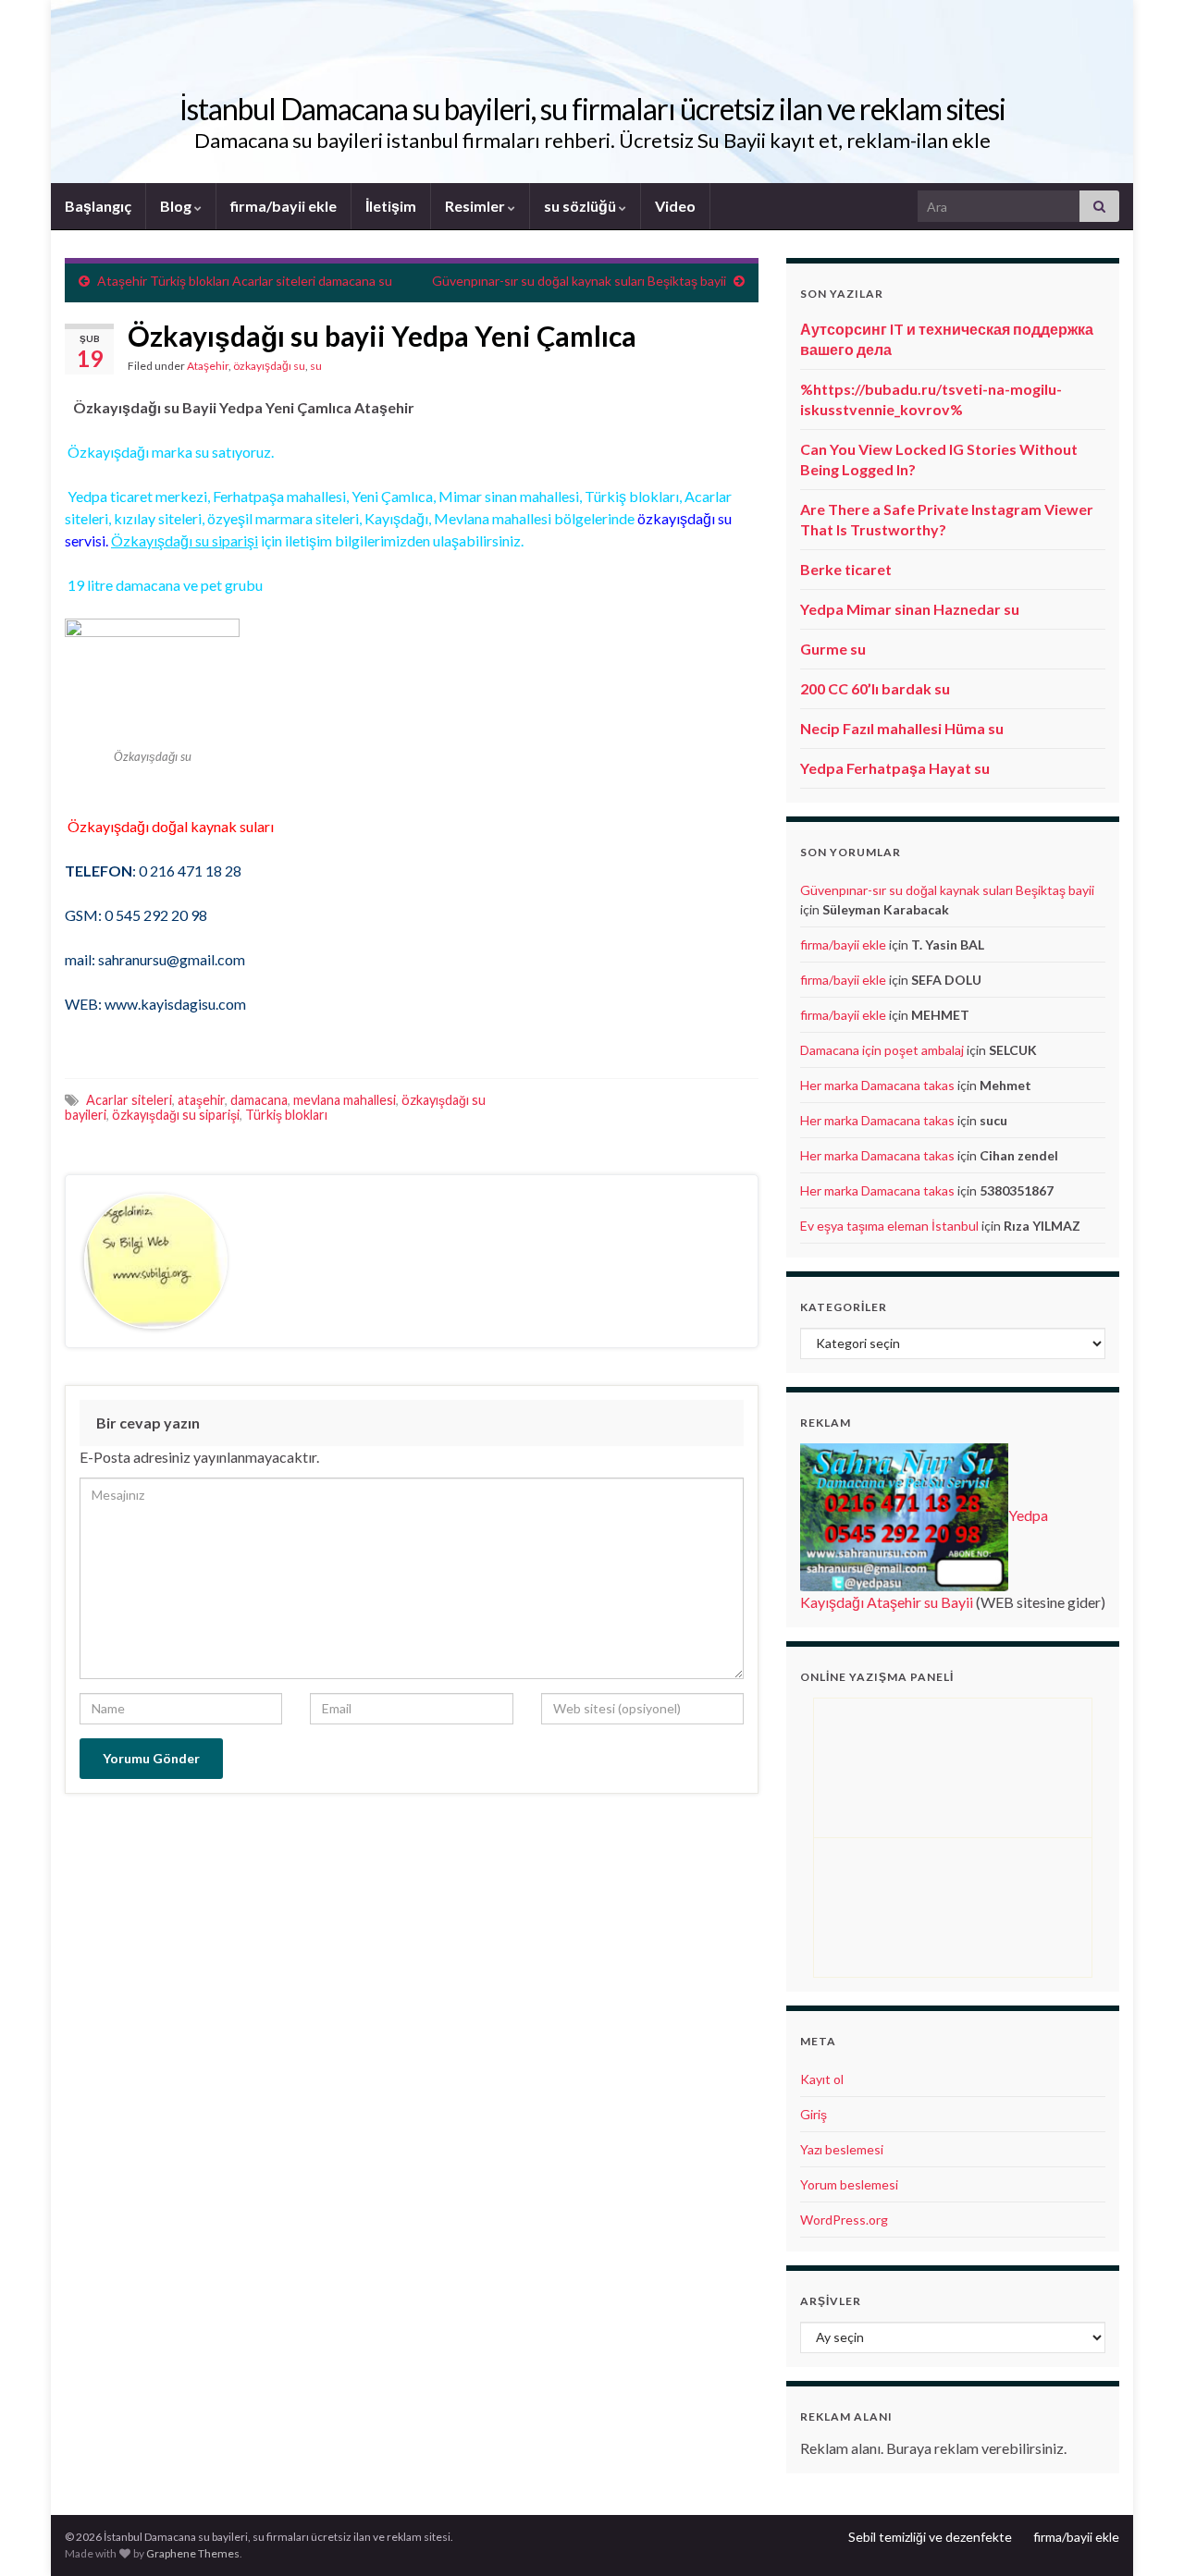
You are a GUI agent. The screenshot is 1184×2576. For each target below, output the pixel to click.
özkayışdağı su (269, 366)
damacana (259, 1100)
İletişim (391, 206)
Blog (177, 206)
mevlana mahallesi (345, 1100)
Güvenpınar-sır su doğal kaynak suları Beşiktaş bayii (579, 281)
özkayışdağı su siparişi (176, 1115)
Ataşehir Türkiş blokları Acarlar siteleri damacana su (245, 281)
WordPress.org (844, 2220)
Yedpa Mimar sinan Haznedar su (910, 609)
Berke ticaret (846, 569)
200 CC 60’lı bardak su (875, 688)
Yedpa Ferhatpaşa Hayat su (895, 768)
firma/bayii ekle (284, 206)
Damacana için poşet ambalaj (882, 1050)
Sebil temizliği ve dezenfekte (930, 2537)
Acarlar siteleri (129, 1100)
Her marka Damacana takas (877, 1085)
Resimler (476, 206)
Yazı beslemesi (842, 2149)
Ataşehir (208, 366)
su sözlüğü (581, 206)
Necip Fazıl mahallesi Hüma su (902, 728)
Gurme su (833, 649)
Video (675, 206)
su (316, 366)
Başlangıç (98, 206)
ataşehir (201, 1100)
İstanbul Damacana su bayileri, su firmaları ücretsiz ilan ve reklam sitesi (592, 109)
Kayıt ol (822, 2079)
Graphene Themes (193, 2553)
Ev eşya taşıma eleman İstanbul (889, 1226)
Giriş (814, 2114)
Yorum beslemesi (849, 2184)
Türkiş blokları (286, 1115)
